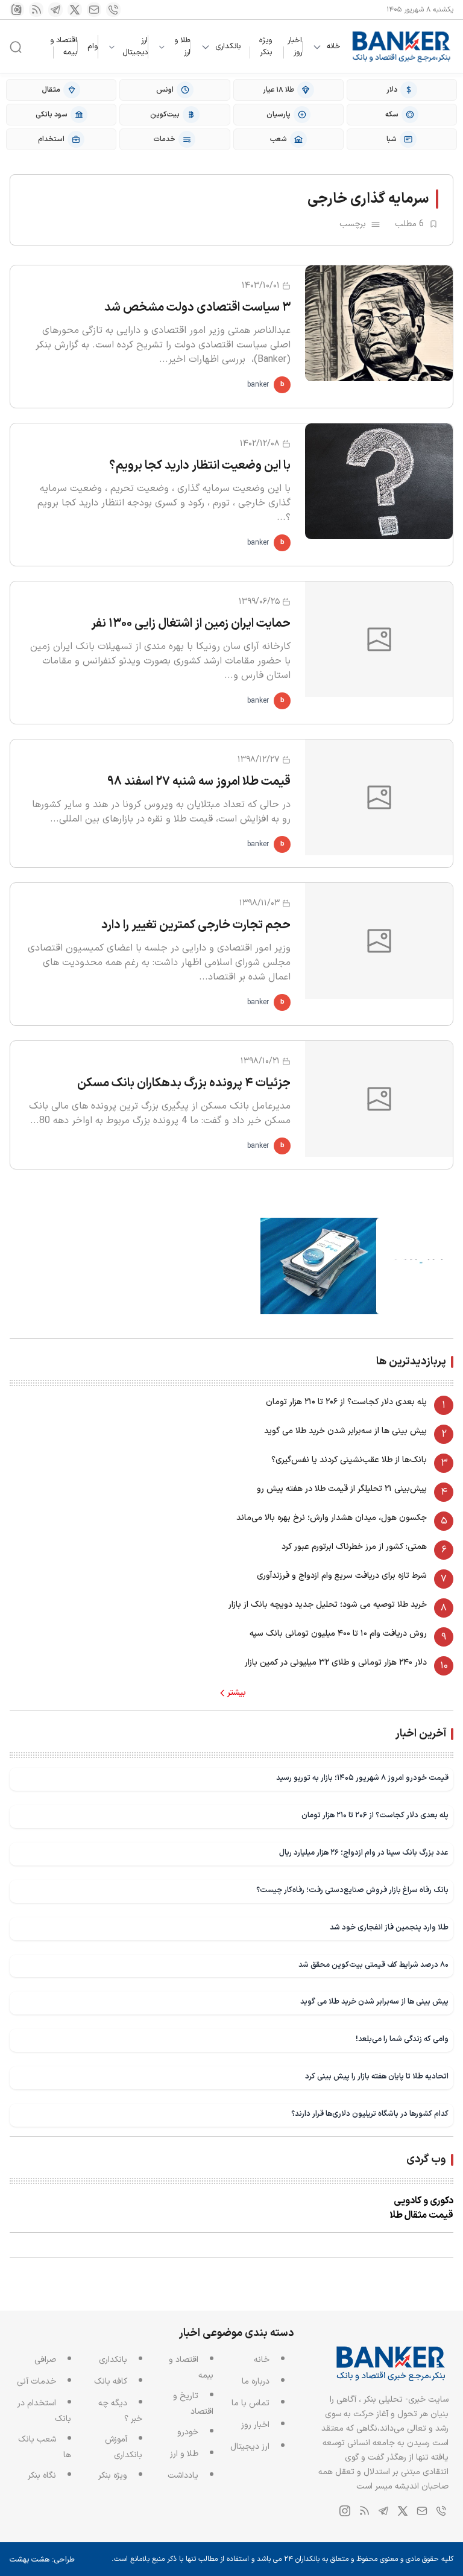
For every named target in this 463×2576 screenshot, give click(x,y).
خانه (334, 47)
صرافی (45, 2360)
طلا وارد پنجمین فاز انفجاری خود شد (389, 1927)
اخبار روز (295, 46)
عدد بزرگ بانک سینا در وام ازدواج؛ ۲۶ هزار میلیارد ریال (364, 1853)
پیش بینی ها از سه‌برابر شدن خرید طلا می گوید (345, 1431)
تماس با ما (250, 2403)
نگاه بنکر (42, 2476)
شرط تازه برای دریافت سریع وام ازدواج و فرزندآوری (342, 1576)
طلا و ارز (182, 47)
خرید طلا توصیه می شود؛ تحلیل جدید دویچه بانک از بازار (328, 1605)
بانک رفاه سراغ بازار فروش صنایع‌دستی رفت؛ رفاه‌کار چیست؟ (352, 1890)
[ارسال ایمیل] (94, 10)
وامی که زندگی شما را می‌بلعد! (402, 2039)
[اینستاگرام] (17, 10)
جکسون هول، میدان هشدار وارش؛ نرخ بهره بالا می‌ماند (332, 1518)
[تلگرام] (55, 10)
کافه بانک (111, 2381)
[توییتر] (75, 10)
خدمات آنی (36, 2381)
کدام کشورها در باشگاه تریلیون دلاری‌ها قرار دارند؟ (370, 2114)
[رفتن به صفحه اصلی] (402, 47)
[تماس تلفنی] (113, 10)
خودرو (188, 2432)
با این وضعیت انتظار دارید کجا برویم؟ (200, 466)
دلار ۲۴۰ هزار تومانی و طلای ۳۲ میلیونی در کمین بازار (336, 1663)
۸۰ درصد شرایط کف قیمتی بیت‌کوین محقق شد (373, 1965)
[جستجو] (16, 47)
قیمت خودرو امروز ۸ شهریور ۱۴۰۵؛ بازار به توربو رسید (362, 1778)
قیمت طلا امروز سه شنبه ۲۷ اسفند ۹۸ (199, 782)
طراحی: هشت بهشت (42, 2560)
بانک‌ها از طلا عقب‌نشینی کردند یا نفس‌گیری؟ (349, 1460)
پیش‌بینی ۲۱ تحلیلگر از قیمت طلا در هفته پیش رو (342, 1489)
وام (93, 46)
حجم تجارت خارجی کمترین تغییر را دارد (196, 925)
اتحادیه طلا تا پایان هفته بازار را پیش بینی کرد (377, 2076)
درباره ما (256, 2381)
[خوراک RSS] (36, 10)
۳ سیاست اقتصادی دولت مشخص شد (197, 308)
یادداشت (183, 2476)
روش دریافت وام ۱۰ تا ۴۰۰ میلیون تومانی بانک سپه (338, 1634)
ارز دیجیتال (135, 47)
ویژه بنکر (266, 46)
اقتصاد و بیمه (64, 46)
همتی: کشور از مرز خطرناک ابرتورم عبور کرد (354, 1547)
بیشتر (237, 1693)
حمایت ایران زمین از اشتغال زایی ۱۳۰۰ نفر (191, 624)
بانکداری (228, 47)
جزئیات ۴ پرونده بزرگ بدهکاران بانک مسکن (184, 1083)
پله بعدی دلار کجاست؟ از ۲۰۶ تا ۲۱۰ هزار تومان (346, 1402)
